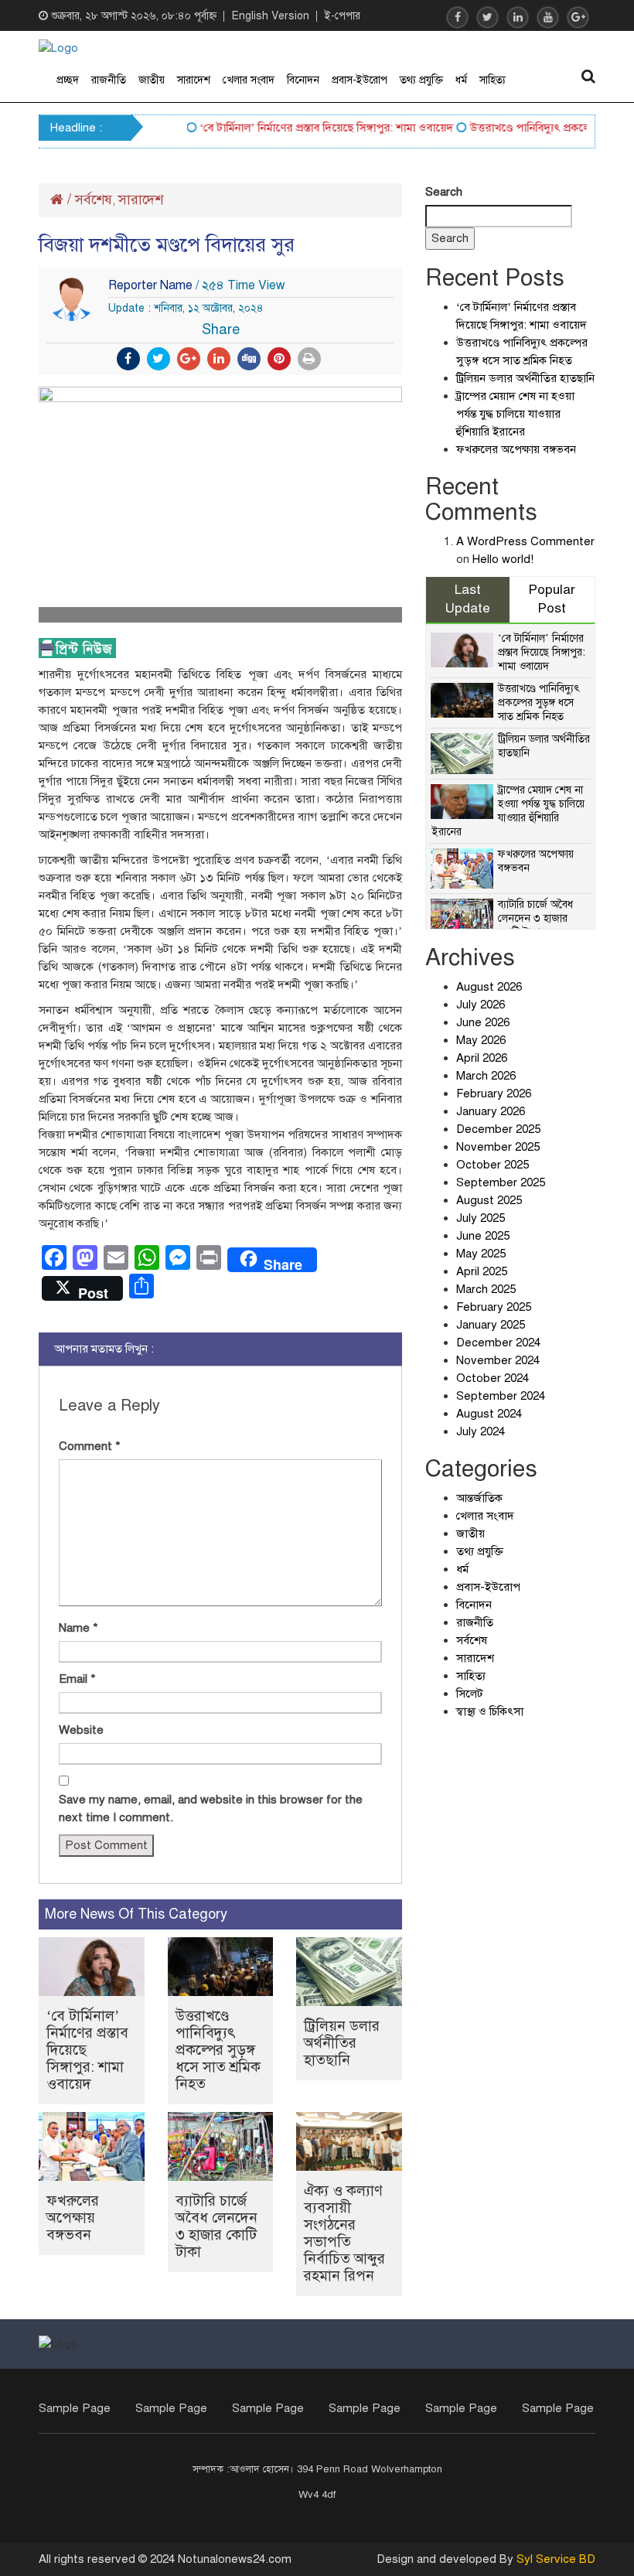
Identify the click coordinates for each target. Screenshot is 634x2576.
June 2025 (483, 1236)
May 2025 (481, 1254)
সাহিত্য (493, 80)
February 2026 (494, 1094)
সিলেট (470, 1694)
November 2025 (498, 1147)
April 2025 (482, 1271)
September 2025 (501, 1182)
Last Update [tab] (468, 599)
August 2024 (489, 1414)
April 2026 (482, 1058)
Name (78, 1628)
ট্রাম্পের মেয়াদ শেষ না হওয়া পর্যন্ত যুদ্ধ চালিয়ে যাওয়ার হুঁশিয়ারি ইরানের (515, 414)
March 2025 (486, 1289)
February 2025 (494, 1307)
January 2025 (491, 1325)
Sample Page (75, 2408)
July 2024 (481, 1431)
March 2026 (486, 1076)
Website (81, 1730)
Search (444, 192)
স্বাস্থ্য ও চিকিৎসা (490, 1711)
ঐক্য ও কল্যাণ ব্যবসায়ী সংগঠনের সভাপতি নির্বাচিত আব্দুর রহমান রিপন (344, 2233)
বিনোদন (303, 80)
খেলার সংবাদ (249, 80)
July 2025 (481, 1218)
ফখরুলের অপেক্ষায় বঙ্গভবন (73, 2218)
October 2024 (493, 1378)
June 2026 (483, 1022)
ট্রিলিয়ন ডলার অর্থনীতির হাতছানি (342, 2043)
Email (77, 1679)
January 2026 (491, 1111)
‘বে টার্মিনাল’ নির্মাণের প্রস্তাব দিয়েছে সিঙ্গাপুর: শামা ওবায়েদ (308, 128)
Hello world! (503, 559)
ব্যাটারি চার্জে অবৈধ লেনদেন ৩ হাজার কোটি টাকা (216, 2226)
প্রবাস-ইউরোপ (360, 80)
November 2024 (498, 1360)
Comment (90, 1446)
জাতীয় (152, 80)
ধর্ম (461, 80)
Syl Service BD (556, 2559)
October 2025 (493, 1165)
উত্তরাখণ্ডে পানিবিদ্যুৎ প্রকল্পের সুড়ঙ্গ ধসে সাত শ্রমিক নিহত (218, 2050)
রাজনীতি (109, 80)
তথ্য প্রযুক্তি (421, 80)
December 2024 (498, 1343)
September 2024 (501, 1396)
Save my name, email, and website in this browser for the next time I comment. (211, 1808)
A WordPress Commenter (525, 541)
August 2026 (489, 987)
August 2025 (489, 1200)
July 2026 (481, 1005)
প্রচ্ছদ (68, 80)
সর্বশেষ (94, 200)
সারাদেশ (194, 80)
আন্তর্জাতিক (479, 1498)
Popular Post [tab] (552, 599)
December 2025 (498, 1129)
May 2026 (481, 1040)
